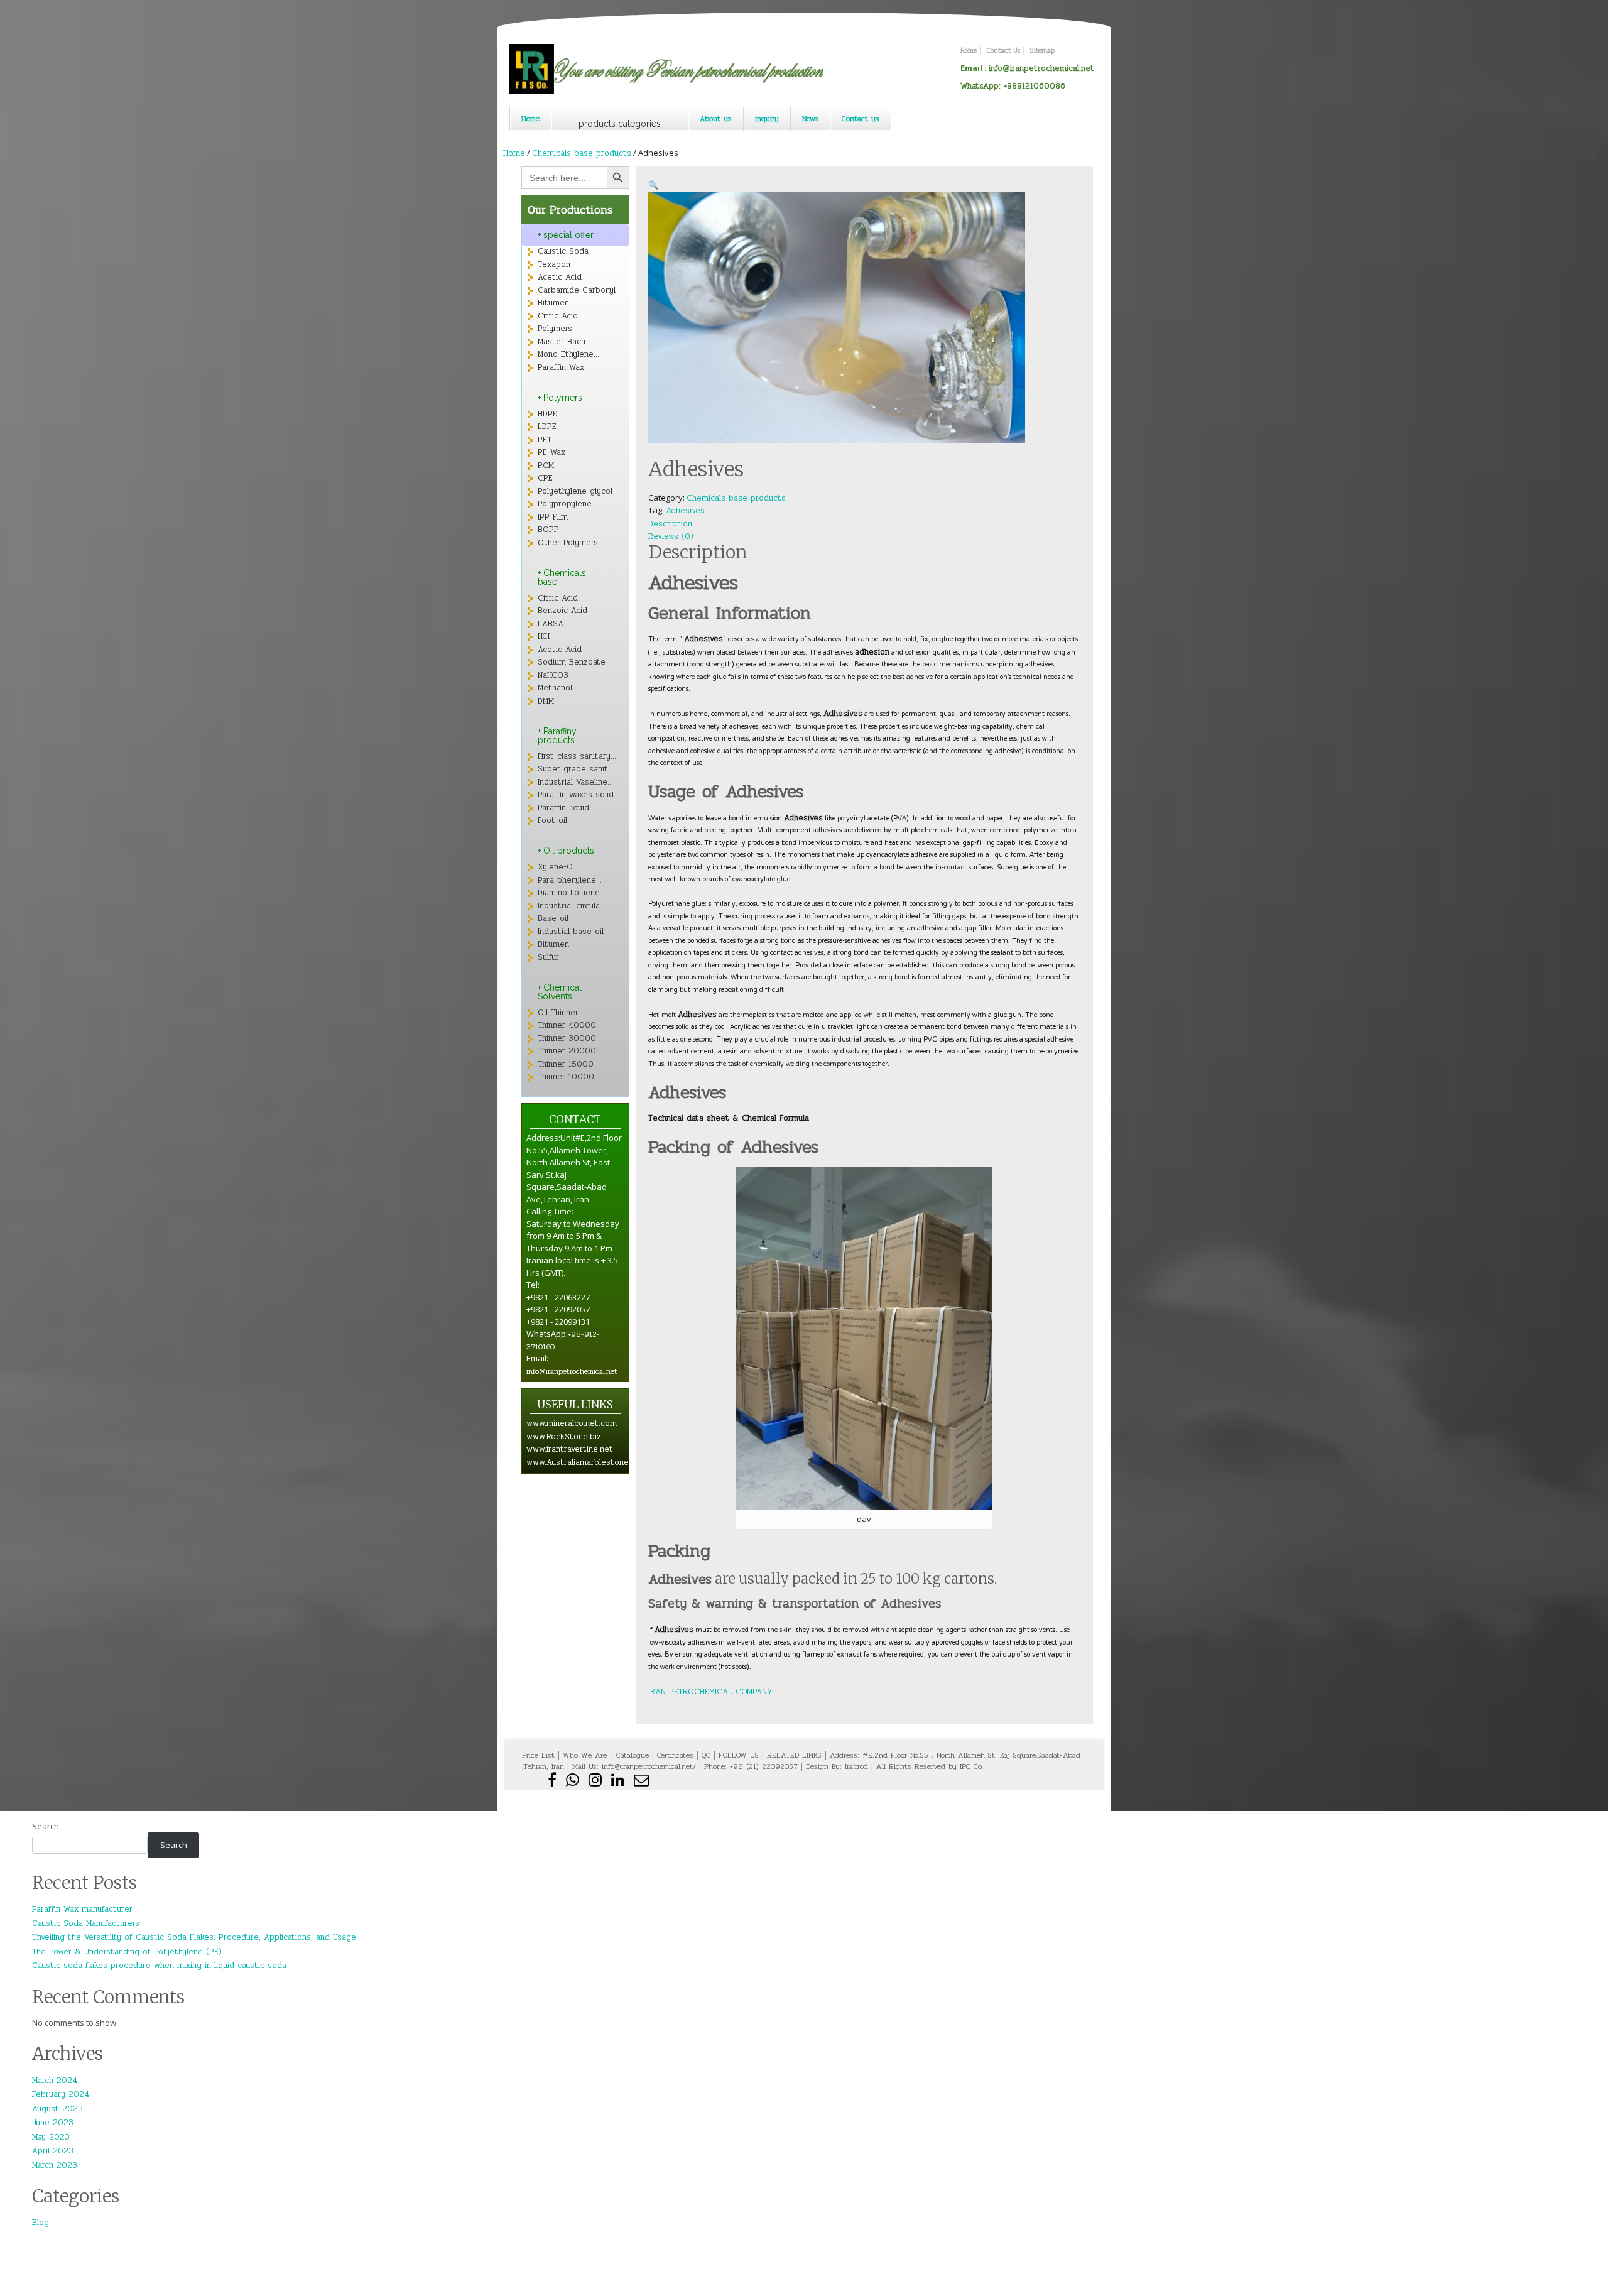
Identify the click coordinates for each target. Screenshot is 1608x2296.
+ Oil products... (569, 851)
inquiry (767, 119)
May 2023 (51, 2137)
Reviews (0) (671, 536)
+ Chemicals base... (562, 577)
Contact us (861, 119)
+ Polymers (560, 398)
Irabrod (856, 1766)
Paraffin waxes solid (576, 795)
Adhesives (685, 511)
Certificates (675, 1755)
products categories (620, 124)
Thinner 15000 (566, 1064)
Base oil (553, 918)
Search (46, 1826)
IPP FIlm (553, 517)
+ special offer (566, 235)
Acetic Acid (560, 277)
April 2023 (53, 2151)
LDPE (547, 427)
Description (670, 524)
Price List (538, 1755)
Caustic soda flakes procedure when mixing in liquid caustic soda (159, 1966)
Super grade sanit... (576, 769)
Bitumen (553, 303)
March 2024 (55, 2081)
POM (546, 465)
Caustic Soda (563, 251)
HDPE (547, 414)
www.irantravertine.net (570, 1449)
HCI (544, 636)
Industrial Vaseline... (575, 782)
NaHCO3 (553, 675)
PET (545, 440)
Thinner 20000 (567, 1051)
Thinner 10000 (566, 1077)
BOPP (548, 530)
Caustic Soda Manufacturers (86, 1923)
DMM (546, 701)
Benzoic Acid (562, 611)
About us (716, 119)
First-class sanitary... (577, 756)
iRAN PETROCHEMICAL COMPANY (712, 1692)
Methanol (555, 688)
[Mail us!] (641, 1783)
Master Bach (562, 342)
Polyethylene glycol (575, 491)
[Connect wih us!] (619, 1783)
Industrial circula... (572, 906)
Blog (41, 2223)
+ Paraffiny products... (559, 736)
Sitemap (1042, 51)
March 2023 (55, 2165)
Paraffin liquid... (566, 808)
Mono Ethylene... (568, 354)
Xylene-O (555, 867)
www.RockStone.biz (564, 1437)
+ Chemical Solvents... (560, 992)
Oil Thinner (558, 1013)
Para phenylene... (570, 880)
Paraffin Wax (561, 367)
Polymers (555, 329)
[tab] (696, 524)
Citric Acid (558, 316)
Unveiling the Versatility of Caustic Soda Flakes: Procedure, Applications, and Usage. (195, 1937)
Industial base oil (571, 932)
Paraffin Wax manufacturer (82, 1909)
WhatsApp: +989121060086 (1013, 86)
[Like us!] (554, 1783)
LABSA (551, 624)
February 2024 (61, 2094)
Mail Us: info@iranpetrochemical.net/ (634, 1766)
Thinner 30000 (567, 1038)
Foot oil (552, 820)
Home (969, 51)
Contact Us (1003, 51)
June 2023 (53, 2123)
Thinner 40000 (567, 1025)
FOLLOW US (739, 1755)
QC (706, 1755)
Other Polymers (568, 543)
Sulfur (548, 957)
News (810, 119)
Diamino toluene (569, 893)
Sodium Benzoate (572, 662)
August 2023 (57, 2109)
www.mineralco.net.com (572, 1423)
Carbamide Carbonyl (577, 290)
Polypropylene (565, 504)
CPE (545, 478)
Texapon (554, 264)
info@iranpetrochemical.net (1041, 68)
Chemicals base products (582, 153)
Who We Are (586, 1755)
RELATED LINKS (794, 1755)
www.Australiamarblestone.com (587, 1462)
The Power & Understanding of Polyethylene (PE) (127, 1952)
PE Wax (551, 452)
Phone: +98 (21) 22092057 (751, 1766)
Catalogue (633, 1755)
